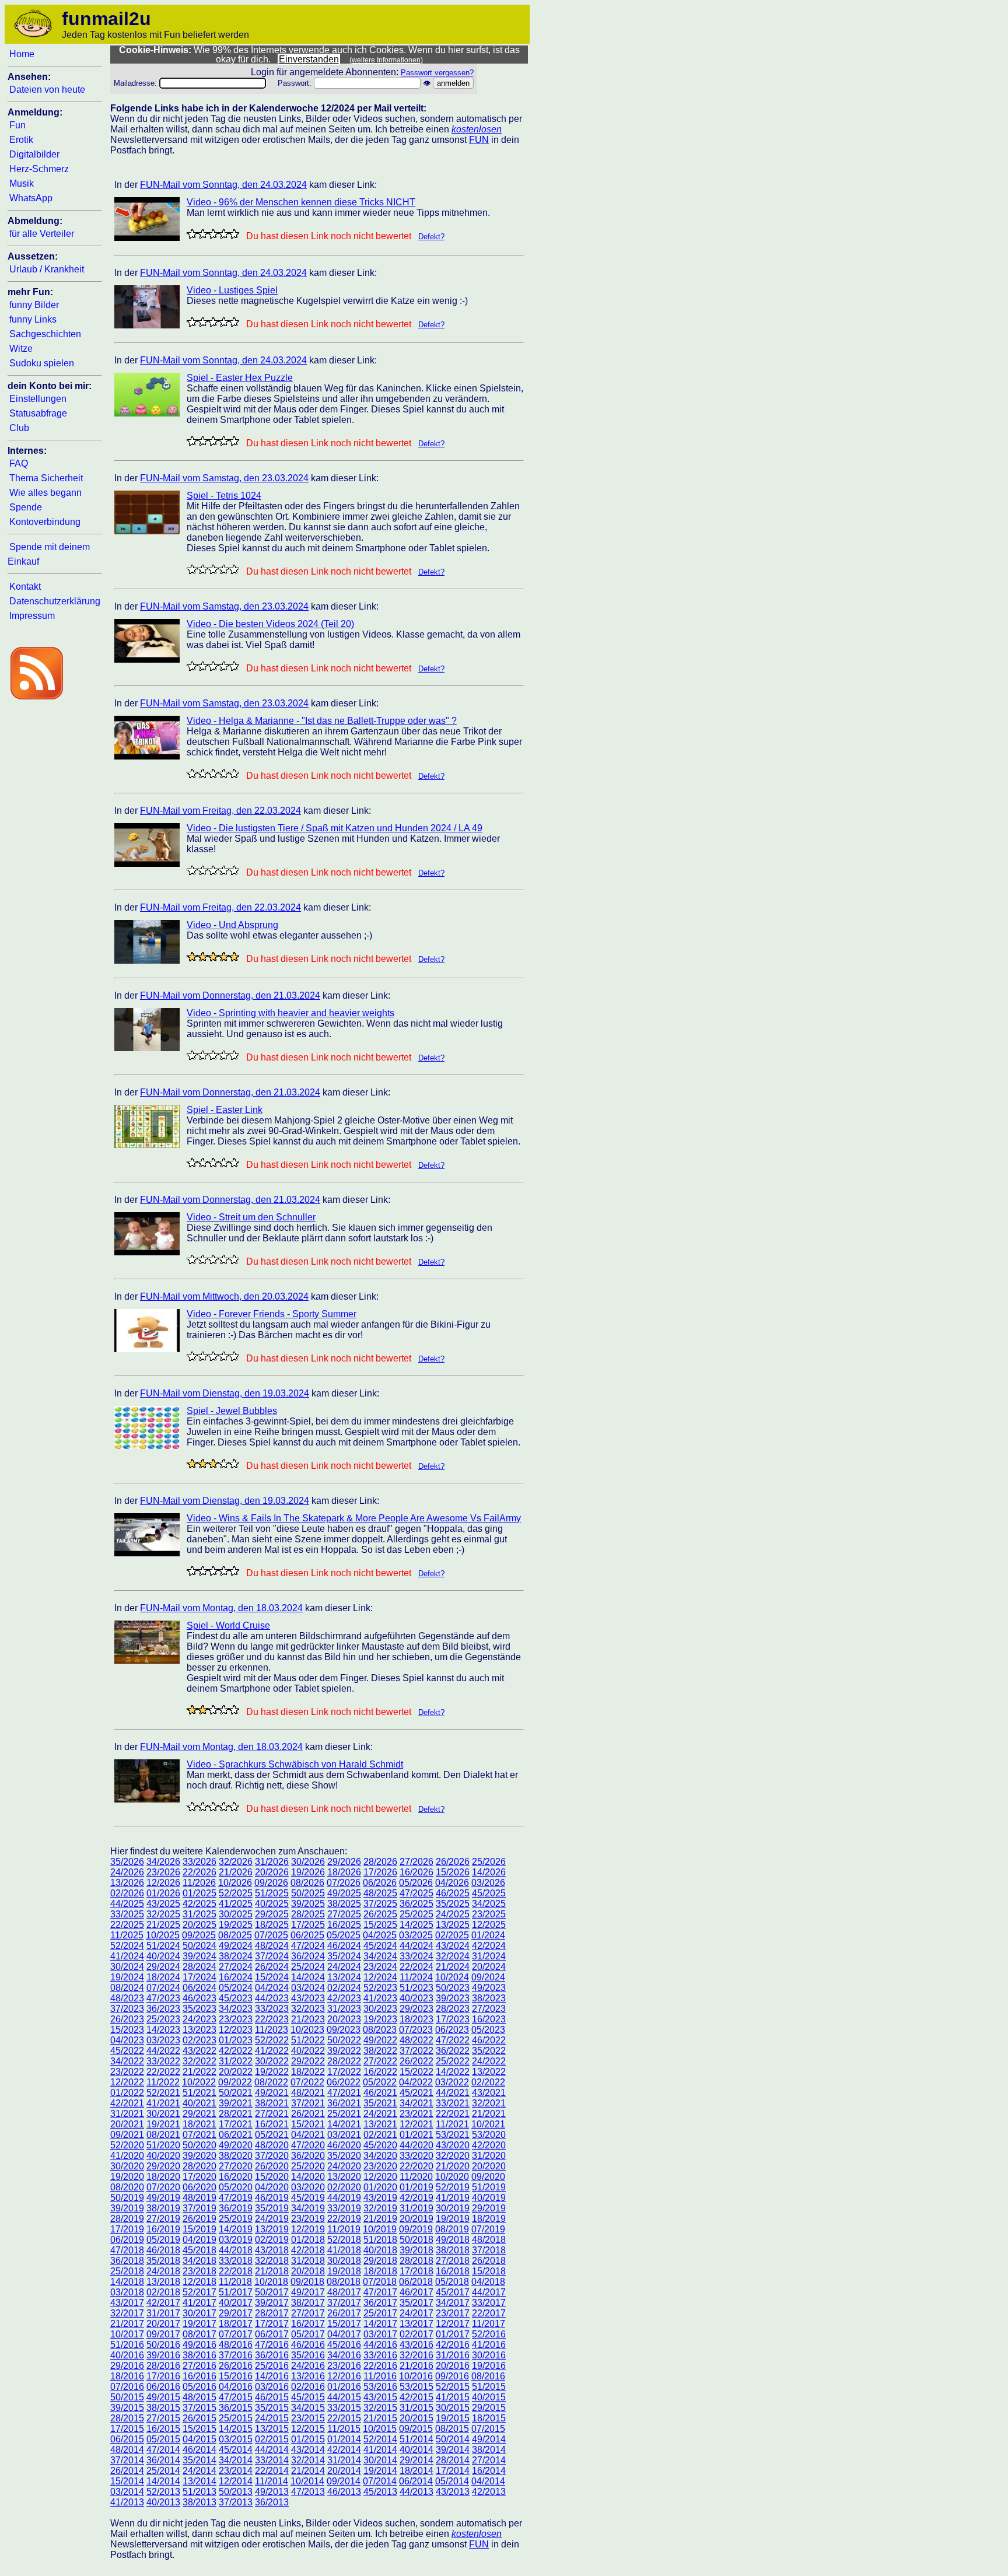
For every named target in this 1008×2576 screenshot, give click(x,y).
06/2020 (199, 2187)
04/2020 (272, 2187)
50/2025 (308, 1893)
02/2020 (344, 2187)
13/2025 (453, 1925)
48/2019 (199, 2198)
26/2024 (272, 1967)
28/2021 (236, 2114)
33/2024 (416, 1956)
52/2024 (127, 1946)
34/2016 (344, 2355)
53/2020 (489, 2135)
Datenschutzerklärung (55, 601)
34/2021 (416, 2103)
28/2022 (344, 2061)
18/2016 (127, 2376)
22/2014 (272, 2471)
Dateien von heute (47, 90)
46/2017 (416, 2292)
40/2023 (416, 1998)
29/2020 (163, 2166)
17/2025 (308, 1925)
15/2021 (308, 2124)
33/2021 (453, 2103)
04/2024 (272, 1988)
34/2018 (199, 2261)
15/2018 (489, 2271)
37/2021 (308, 2103)
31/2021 (127, 2114)
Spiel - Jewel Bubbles (232, 1411)
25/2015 (236, 2418)
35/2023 (199, 2009)
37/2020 (272, 2156)
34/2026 (163, 1862)
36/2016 (272, 2355)
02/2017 (416, 2334)
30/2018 (344, 2261)
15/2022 (416, 2072)
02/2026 (127, 1893)
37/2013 (236, 2502)
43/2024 (453, 1946)
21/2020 (453, 2166)
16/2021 (272, 2124)
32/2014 (308, 2460)
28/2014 (453, 2460)
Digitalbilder (34, 154)
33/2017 (489, 2303)
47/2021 (344, 2093)
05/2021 (272, 2135)
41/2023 (380, 1998)
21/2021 (489, 2114)
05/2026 (416, 1883)
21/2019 (380, 2219)
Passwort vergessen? (437, 73)
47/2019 (236, 2198)
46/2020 (344, 2145)
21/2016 (416, 2366)
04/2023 (127, 2040)
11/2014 (272, 2481)
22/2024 (416, 1967)
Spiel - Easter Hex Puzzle (240, 378)
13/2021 (380, 2124)
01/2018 (308, 2240)
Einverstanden (309, 59)
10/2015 (380, 2429)
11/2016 (380, 2376)
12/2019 (308, 2229)
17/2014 (453, 2471)
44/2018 (236, 2250)
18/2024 (163, 1977)
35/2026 (127, 1862)
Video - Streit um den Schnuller (251, 1217)
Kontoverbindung (45, 522)
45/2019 (308, 2198)
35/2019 (272, 2208)
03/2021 (344, 2135)
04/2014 (488, 2481)
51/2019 (489, 2187)
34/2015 (308, 2408)
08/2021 (163, 2135)
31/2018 (308, 2261)
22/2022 (163, 2072)
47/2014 (163, 2450)
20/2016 (453, 2366)
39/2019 (127, 2208)
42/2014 (344, 2450)
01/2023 (236, 2040)
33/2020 (416, 2156)
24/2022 (489, 2061)
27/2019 (163, 2219)
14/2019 (236, 2229)
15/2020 (272, 2177)
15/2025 (380, 1925)
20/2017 (163, 2324)
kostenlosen (477, 129)
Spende (26, 507)
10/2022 (199, 2082)
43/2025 (163, 1904)
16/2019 (163, 2229)
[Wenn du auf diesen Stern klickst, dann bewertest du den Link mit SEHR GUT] (234, 234)
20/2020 (489, 2166)
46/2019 (272, 2198)
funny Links (33, 319)
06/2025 (307, 1935)
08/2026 (307, 1883)
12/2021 (416, 2124)
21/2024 (453, 1967)
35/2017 (416, 2303)
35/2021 (380, 2103)
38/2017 (308, 2303)
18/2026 (344, 1872)
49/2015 (163, 2397)
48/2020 (272, 2145)
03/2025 (416, 1935)
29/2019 (489, 2208)
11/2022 (163, 2082)
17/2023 (453, 2019)
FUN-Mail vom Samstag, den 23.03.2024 (224, 478)
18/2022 (308, 2072)
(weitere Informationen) (386, 60)
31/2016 (453, 2355)
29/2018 (380, 2261)
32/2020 (453, 2156)
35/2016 (308, 2355)
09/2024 (488, 1977)
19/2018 (344, 2271)
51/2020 (163, 2145)
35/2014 (199, 2460)
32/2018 (272, 2261)
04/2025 (380, 1935)
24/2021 (380, 2114)
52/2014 (380, 2439)
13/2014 (199, 2481)
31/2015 (416, 2408)
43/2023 (308, 1998)
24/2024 (344, 1967)
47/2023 (163, 1998)
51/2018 (380, 2240)
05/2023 (488, 2030)
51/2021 (199, 2093)
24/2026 (127, 1872)
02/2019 (272, 2240)
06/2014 (416, 2481)
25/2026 (489, 1862)
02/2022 (488, 2082)
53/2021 (453, 2135)
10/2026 (235, 1883)
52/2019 (453, 2187)
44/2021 (453, 2093)
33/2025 (127, 1914)
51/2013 (199, 2492)
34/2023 (236, 2009)
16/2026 (416, 1872)
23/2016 (344, 2366)
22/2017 (489, 2313)
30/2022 (272, 2061)
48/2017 (344, 2292)
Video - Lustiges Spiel (232, 290)
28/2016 (163, 2366)
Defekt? (431, 237)
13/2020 (344, 2177)
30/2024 (127, 1967)
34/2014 (236, 2460)
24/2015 (272, 2418)
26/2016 (236, 2366)
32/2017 (127, 2313)
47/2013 (308, 2492)
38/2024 (236, 1956)
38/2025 (344, 1904)
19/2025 (236, 1925)
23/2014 (236, 2471)
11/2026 (199, 1883)
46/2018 (163, 2250)
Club (19, 428)
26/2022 (416, 2061)
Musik (22, 183)
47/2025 (416, 1893)
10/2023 (307, 2030)
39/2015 (127, 2408)
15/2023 (127, 2030)
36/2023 (163, 2009)
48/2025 (380, 1893)
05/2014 (452, 2481)
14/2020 (308, 2177)
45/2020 (380, 2145)
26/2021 (308, 2114)
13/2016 (308, 2376)
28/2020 (199, 2166)
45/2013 (380, 2492)
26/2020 (272, 2166)
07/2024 (163, 1988)
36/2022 (453, 2051)
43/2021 (489, 2093)
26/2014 (127, 2471)
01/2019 (416, 2187)
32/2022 (199, 2061)
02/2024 (344, 1988)
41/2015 (453, 2397)
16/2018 (453, 2271)
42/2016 (453, 2345)
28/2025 (308, 1914)
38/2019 (163, 2208)
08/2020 (127, 2187)
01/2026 (163, 1893)
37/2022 (416, 2051)
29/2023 (416, 2009)
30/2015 (453, 2408)
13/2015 (272, 2429)
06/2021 (236, 2135)
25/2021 (344, 2114)
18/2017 (236, 2324)
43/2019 (380, 2198)
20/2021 (127, 2124)
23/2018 (199, 2271)
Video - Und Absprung (232, 925)
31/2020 (489, 2156)
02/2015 (272, 2439)
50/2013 (236, 2492)
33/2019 (344, 2208)
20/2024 (489, 1967)
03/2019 (236, 2240)
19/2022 (272, 2072)
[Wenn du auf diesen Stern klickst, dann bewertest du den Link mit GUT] (223, 234)
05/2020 (236, 2187)
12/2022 (127, 2082)
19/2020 (127, 2177)
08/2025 (235, 1935)
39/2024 (199, 1956)
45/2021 (416, 2093)
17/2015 (127, 2429)
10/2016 (416, 2376)
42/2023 (344, 1998)
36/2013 (272, 2502)
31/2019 (416, 2208)
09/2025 (199, 1935)
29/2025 (272, 1914)
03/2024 (308, 1988)
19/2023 (380, 2019)
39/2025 (308, 1904)
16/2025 (344, 1925)
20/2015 (416, 2418)
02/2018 (163, 2292)
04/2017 (344, 2334)
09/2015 (416, 2429)
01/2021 (416, 2135)
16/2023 (489, 2019)
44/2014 (272, 2450)
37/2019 (199, 2208)
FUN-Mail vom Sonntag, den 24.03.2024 (223, 185)
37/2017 (344, 2303)
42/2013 (489, 2492)
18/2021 (199, 2124)
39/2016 (163, 2355)
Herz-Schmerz (39, 169)
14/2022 (453, 2072)
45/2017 (453, 2292)
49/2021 (272, 2093)
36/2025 (416, 1904)
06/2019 (127, 2240)
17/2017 (272, 2324)
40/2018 (380, 2250)
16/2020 (236, 2177)
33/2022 (163, 2061)
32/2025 (163, 1914)
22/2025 (127, 1925)
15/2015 (199, 2429)
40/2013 (163, 2502)
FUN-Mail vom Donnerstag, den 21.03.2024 (230, 995)
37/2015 (199, 2408)
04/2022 (416, 2082)
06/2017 (272, 2334)
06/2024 (199, 1988)
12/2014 (236, 2481)
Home (22, 54)
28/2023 (453, 2009)
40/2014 (416, 2450)
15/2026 (453, 1872)
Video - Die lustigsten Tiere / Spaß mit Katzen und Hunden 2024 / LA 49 (335, 828)
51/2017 (236, 2292)
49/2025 (344, 1893)
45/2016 (344, 2345)
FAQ (19, 463)
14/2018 (127, 2282)
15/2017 (344, 2324)
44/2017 (489, 2292)
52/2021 (163, 2093)
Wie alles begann (45, 493)
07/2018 (380, 2282)
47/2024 (308, 1946)
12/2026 (163, 1883)
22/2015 (344, 2418)
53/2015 (416, 2387)
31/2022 (236, 2061)
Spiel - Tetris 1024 (224, 496)
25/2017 (380, 2313)
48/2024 (272, 1946)
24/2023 (199, 2019)
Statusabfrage (38, 413)
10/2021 (488, 2124)
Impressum (32, 616)
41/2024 (127, 1956)
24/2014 (199, 2471)
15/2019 (199, 2229)
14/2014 (163, 2481)
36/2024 (308, 1956)
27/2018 (453, 2261)
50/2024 (199, 1946)
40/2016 (127, 2355)
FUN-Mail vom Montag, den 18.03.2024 (221, 1608)
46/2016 (308, 2345)
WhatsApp (31, 198)
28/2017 (272, 2313)
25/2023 (163, 2019)
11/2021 (452, 2124)
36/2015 (236, 2408)
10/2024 (452, 1977)
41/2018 (344, 2250)
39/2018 (416, 2250)
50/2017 (272, 2292)
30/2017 (199, 2313)
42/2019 (416, 2198)
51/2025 (272, 1893)
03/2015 (236, 2439)
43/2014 (308, 2450)
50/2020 (199, 2145)
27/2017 (308, 2313)
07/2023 (416, 2030)
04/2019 (199, 2240)
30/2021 (163, 2114)
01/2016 (344, 2387)
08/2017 (199, 2334)
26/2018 (489, 2261)
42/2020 (489, 2145)
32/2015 (380, 2408)
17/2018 (416, 2271)
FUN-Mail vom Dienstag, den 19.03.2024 (225, 1393)
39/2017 (272, 2303)
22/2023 (272, 2019)
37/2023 (127, 2009)
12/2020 (380, 2177)
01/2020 (380, 2187)
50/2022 (344, 2040)
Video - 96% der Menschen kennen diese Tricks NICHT (301, 202)
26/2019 (199, 2219)
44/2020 (416, 2145)
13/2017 (416, 2324)
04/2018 (488, 2282)
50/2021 (236, 2093)
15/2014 (127, 2481)
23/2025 (489, 1914)
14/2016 (272, 2376)
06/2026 (380, 1883)
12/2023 (236, 2030)
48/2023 (127, 1998)
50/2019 (127, 2198)
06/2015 (127, 2439)
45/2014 (236, 2450)
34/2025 (489, 1904)
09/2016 (452, 2376)
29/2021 (199, 2114)
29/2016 (127, 2366)
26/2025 (380, 1914)
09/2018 (307, 2282)
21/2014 (308, 2471)
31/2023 (344, 2009)
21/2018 (272, 2271)
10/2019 (380, 2229)
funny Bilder (34, 305)
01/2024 (488, 1935)
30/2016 (489, 2355)
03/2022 (452, 2082)
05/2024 (236, 1988)
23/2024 (380, 1967)
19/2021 (163, 2124)
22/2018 (236, 2271)
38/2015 (163, 2408)
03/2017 (380, 2334)
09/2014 (344, 2481)
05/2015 (163, 2439)
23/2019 (308, 2219)
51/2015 (489, 2387)
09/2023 (344, 2030)
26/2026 (453, 1862)
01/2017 (453, 2334)
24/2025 (453, 1914)
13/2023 (199, 2030)
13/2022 (489, 2072)
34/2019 (308, 2208)
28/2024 (199, 1967)
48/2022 (416, 2040)
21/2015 (380, 2418)
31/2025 (199, 1914)
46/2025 (453, 1893)
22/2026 (199, 1872)
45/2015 (308, 2397)
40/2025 (272, 1904)
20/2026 (272, 1872)
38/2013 (199, 2502)
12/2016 (344, 2376)
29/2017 (236, 2313)
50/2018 (416, 2240)
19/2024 (127, 1977)
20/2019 (416, 2219)
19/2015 (453, 2418)
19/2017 (199, 2324)
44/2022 (163, 2051)
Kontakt (25, 587)
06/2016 (163, 2387)
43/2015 (380, 2397)
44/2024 (416, 1946)
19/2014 (380, 2471)
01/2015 (308, 2439)
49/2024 (236, 1946)
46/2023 (199, 1998)
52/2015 (453, 2387)
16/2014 (489, 2471)
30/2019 (453, 2208)
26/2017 (344, 2313)
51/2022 (308, 2040)
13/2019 (272, 2229)
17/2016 (163, 2376)
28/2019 (127, 2219)
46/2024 (344, 1946)
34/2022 (127, 2061)
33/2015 (344, 2408)
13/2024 (344, 1977)
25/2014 (163, 2471)
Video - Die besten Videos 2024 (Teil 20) (270, 624)
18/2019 (489, 2219)
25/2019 (236, 2219)
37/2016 (236, 2355)
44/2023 (272, 1998)
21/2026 (236, 1872)
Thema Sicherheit (46, 478)
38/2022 (380, 2051)
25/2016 (272, 2366)
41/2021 (163, 2103)
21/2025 (163, 1925)
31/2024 (489, 1956)
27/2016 (199, 2366)
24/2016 (308, 2366)
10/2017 (127, 2334)
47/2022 (453, 2040)
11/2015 (344, 2429)
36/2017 (380, 2303)
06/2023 (452, 2030)
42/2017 (163, 2303)
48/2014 (127, 2450)
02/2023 (199, 2040)
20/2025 (199, 1925)
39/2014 (453, 2450)
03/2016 (272, 2387)
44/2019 (344, 2198)
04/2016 (236, 2387)
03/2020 (308, 2187)
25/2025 (416, 1914)
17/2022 (344, 2072)
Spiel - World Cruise (228, 1625)
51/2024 (163, 1946)
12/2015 (308, 2429)
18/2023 (416, 2019)
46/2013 (344, 2492)
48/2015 (199, 2397)
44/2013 (416, 2492)
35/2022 (489, 2051)
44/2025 (127, 1904)
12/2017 (453, 2324)
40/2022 (308, 2051)
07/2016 (127, 2387)
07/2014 (380, 2481)
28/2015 (127, 2418)
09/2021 (127, 2135)
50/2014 (453, 2439)
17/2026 (380, 1872)
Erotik (21, 140)
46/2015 (272, 2397)
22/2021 (453, 2114)
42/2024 (489, 1946)
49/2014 (489, 2439)
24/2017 (416, 2313)
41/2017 (199, 2303)
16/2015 (163, 2429)
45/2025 (489, 1893)
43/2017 (127, 2303)
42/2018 (308, 2250)
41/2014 (380, 2450)
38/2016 (199, 2355)
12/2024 (380, 1977)
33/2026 (199, 1862)
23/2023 (236, 2019)
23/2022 (127, 2072)
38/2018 (453, 2250)
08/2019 (452, 2229)
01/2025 (199, 1893)
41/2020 (127, 2156)
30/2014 (380, 2460)
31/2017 (163, 2313)
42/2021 (127, 2103)
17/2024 (199, 1977)
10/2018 (271, 2282)
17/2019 (127, 2229)
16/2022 (380, 2072)
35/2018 (163, 2261)
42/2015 (416, 2397)
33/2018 (236, 2261)
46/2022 (489, 2040)
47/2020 (308, 2145)
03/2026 (488, 1883)
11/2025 (127, 1935)
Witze (21, 349)
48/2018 (489, 2240)
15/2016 (236, 2376)
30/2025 (236, 1914)
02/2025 (452, 1935)
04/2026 (452, 1883)
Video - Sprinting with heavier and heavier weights (290, 1013)
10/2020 (452, 2177)
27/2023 (489, 2009)
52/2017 (199, 2292)
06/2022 (344, 2082)
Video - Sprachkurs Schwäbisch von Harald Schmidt (295, 1764)
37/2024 (272, 1956)
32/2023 (308, 2009)
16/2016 (199, 2376)
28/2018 (416, 2261)
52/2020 (127, 2145)
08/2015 (452, 2429)
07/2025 (271, 1935)
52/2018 (344, 2240)
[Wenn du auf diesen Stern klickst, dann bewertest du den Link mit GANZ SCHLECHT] (192, 234)
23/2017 (453, 2313)
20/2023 (344, 2019)
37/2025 (380, 1904)
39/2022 (344, 2051)
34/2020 (380, 2156)
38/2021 (272, 2103)
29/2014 (416, 2460)
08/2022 (271, 2082)
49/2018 (453, 2240)
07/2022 (307, 2082)
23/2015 (308, 2418)
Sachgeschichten (45, 334)
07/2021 (199, 2135)
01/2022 (127, 2093)
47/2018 (127, 2250)
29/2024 (163, 1967)
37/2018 (489, 2250)
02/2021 (380, 2135)
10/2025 (163, 1935)
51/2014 (416, 2439)
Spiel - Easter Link (225, 1110)
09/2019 (416, 2229)
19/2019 (453, 2219)
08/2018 (344, 2282)
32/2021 (489, 2103)
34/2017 (453, 2303)
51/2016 (127, 2345)
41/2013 (127, 2502)
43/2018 (272, 2250)
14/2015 (236, 2429)
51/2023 (416, 1988)
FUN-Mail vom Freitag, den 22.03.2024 (220, 811)
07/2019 (488, 2229)
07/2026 (344, 1883)
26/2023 (127, 2019)
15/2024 (272, 1977)
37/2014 (127, 2460)
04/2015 (199, 2439)
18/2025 (272, 1925)
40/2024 (163, 1956)
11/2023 (272, 2030)
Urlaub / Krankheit (47, 269)
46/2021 (380, 2093)
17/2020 (199, 2177)
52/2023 (380, 1988)
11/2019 (344, 2229)
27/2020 (236, 2166)
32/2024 (453, 1956)
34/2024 (380, 1956)
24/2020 (344, 2166)
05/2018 (452, 2282)
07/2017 (236, 2334)
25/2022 (453, 2061)
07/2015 (488, 2429)
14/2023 (163, 2030)
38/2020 (236, 2156)
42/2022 (236, 2051)
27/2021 (272, 2114)
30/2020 (127, 2166)
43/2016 (416, 2345)
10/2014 (307, 2481)
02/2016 (308, 2387)
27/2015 (163, 2418)
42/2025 (199, 1904)
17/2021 (236, 2124)
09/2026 (271, 1883)
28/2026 (380, 1862)
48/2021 (308, 2093)
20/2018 (308, 2271)
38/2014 (489, 2450)
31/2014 (344, 2460)
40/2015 (489, 2397)
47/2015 (236, 2397)
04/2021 (308, 2135)
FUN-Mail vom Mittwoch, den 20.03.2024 (224, 1296)
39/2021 (236, 2103)
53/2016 (380, 2387)
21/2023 (308, 2019)
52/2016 (489, 2334)
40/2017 (236, 2303)
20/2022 (236, 2072)
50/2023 (453, 1988)
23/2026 (163, 1872)
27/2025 (344, 1914)
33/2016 (380, 2355)
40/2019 (489, 2198)
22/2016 (380, 2366)
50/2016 (163, 2345)
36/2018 (127, 2261)
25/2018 (127, 2271)
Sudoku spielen (42, 363)
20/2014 (344, 2471)
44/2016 (380, 2345)
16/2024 (236, 1977)
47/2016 (272, 2345)
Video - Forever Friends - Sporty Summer (272, 1314)
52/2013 (163, 2492)
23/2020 (380, 2166)
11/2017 (489, 2324)
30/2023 (380, 2009)
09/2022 (235, 2082)
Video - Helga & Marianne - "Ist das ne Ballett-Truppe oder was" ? (322, 721)
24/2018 (163, 2271)
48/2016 (236, 2345)
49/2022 (380, 2040)
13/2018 (163, 2282)
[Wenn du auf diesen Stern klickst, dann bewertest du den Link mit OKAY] (213, 234)
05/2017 (308, 2334)
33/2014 (272, 2460)
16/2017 (308, 2324)
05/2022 (380, 2082)
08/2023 (380, 2030)
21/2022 (199, 2072)
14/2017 (380, 2324)
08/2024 (127, 1988)
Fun (17, 125)
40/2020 (163, 2156)
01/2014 (344, 2439)
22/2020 (416, 2166)
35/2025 (453, 1904)
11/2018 (235, 2282)
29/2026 (344, 1862)
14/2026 (489, 1872)
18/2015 (489, 2418)
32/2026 (236, 1862)
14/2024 (308, 1977)
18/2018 (380, 2271)
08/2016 (488, 2376)
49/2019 (163, 2198)
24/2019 (272, 2219)
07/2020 (163, 2187)
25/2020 (308, 2166)
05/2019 (163, 2240)
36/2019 (236, 2208)
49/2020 (236, 2145)
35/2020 (344, 2156)
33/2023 (272, 2009)
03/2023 (163, 2040)
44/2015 (344, 2397)
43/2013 (453, 2492)
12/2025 (489, 1925)
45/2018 (199, 2250)
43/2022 (199, 2051)
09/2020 (488, 2177)
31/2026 (272, 1862)
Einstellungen (38, 399)
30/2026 (308, 1862)
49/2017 (308, 2292)
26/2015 (199, 2418)
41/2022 (272, 2051)
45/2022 (127, 2051)
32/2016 (416, 2355)
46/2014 (199, 2450)
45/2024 (380, 1946)
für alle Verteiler (42, 234)
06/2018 (416, 2282)
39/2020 (199, 2156)
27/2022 (380, 2061)
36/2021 (344, 2103)
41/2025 (236, 1904)
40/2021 (199, 2103)
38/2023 (489, 1998)
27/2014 (489, 2460)
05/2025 (344, 1935)
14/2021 (344, 2124)
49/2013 (272, 2492)
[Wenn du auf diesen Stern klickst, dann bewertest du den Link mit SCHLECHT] (202, 234)
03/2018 (127, 2292)
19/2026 (308, 1872)
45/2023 (236, 1998)
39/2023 (453, 1998)
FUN (479, 140)
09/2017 (163, 2334)
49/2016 (199, 2345)
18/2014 (416, 2471)
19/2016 (489, 2366)
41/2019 (453, 2198)
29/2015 (489, 2408)
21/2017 (127, 2324)
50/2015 (127, 2397)
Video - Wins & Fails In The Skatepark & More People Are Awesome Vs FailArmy (354, 1518)
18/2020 (163, 2177)
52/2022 (272, 2040)
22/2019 (344, 2219)
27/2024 (236, 1967)
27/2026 (416, 1862)
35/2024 (344, 1956)
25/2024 (308, 1967)
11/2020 (416, 2177)
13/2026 (127, 1883)
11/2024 (416, 1977)
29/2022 (308, 2061)
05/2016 (199, 2387)
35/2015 (272, 2408)
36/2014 (163, 2460)
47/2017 (380, 2292)
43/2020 (453, 2145)
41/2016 (489, 2345)
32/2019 (380, 2208)
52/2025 (236, 1893)
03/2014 (127, 2492)
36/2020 (308, 2156)
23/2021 (416, 2114)
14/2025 (416, 1925)
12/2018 (199, 2282)
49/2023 (489, 1988)
